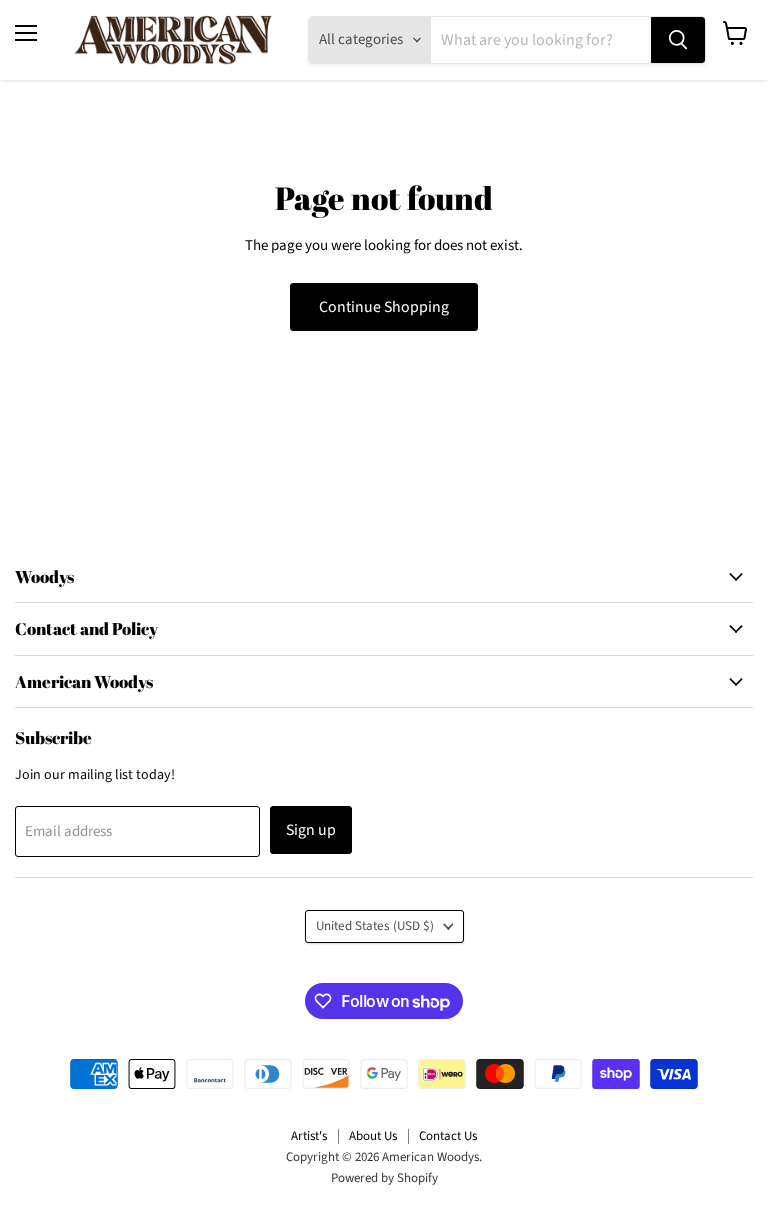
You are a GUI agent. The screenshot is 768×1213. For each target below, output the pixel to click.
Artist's (309, 1136)
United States (375, 926)
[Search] (678, 40)
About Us (373, 1136)
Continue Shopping (384, 307)
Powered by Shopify (384, 1178)
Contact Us (448, 1136)
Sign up (311, 830)
